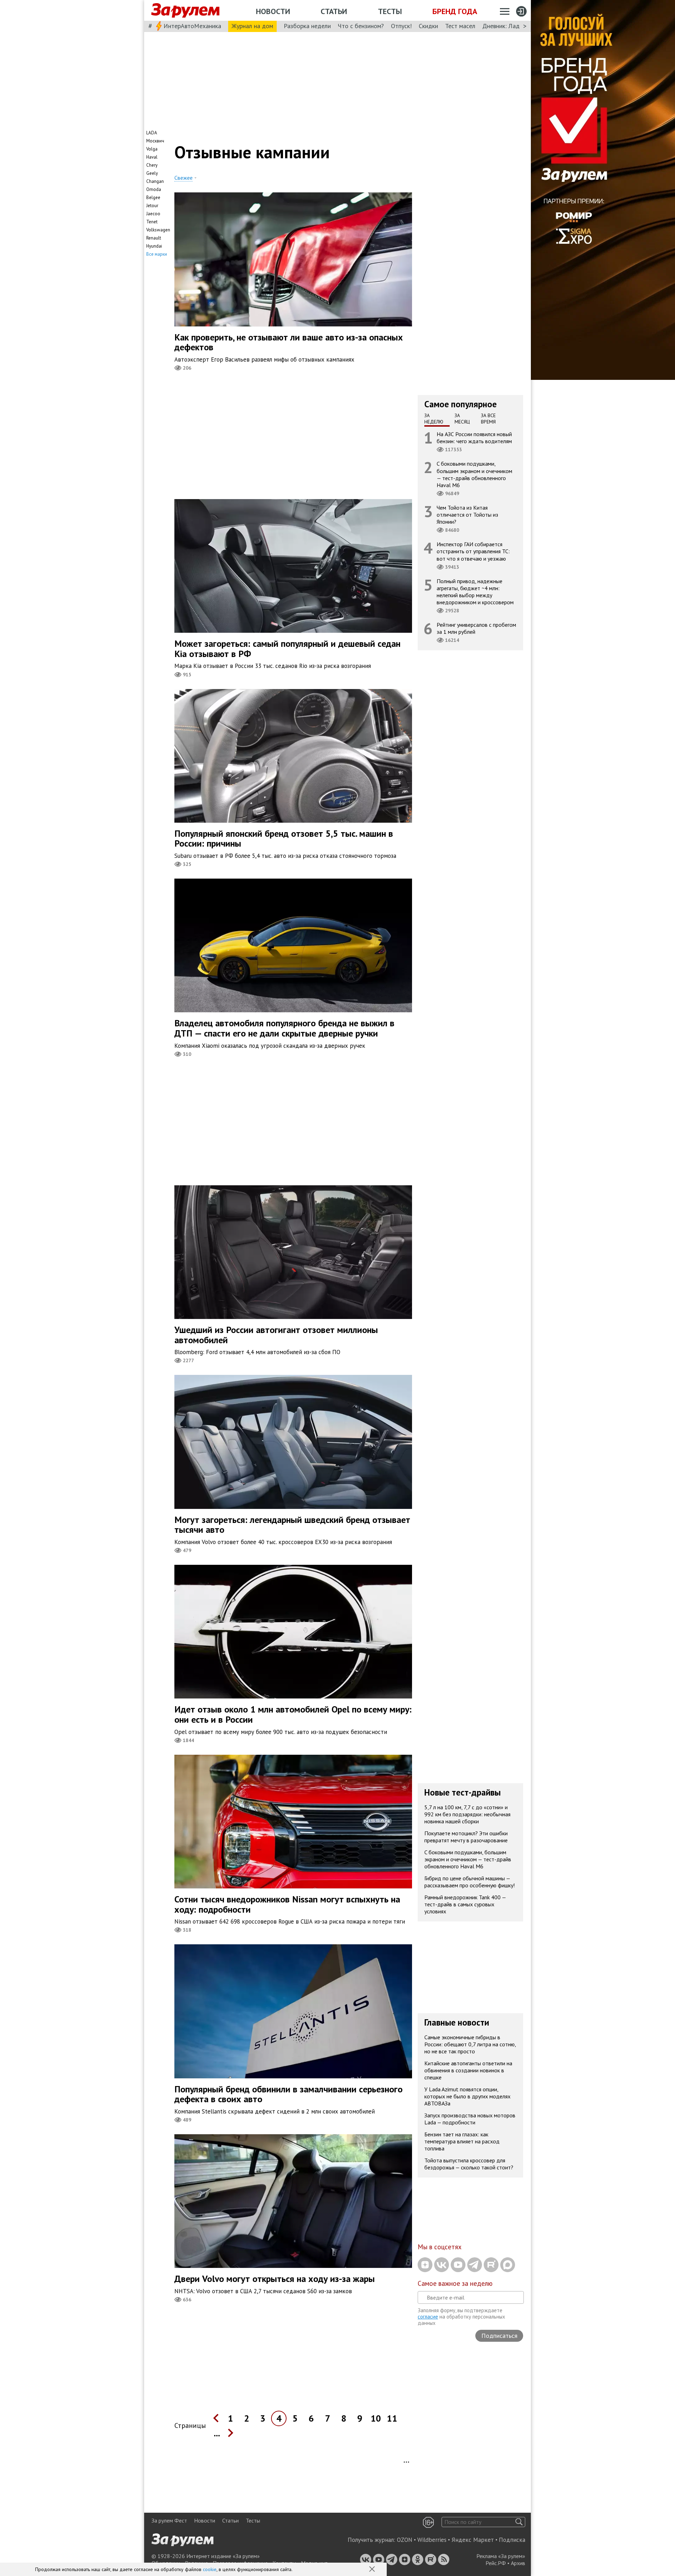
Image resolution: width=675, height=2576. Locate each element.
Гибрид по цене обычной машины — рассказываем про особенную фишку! (470, 1882)
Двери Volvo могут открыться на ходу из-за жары (275, 2279)
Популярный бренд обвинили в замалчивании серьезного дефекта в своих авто (288, 2094)
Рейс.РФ (496, 2563)
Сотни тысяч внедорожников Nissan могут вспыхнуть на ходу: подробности (287, 1904)
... (217, 2433)
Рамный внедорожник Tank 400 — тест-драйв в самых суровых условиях (465, 1904)
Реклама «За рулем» (501, 2556)
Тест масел (460, 26)
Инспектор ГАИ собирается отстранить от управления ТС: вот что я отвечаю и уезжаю (473, 551)
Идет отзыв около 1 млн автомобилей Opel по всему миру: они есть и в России (293, 1714)
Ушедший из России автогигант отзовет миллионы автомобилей (276, 1335)
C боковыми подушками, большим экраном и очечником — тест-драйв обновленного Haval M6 (474, 474)
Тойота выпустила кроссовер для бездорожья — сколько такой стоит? (469, 2164)
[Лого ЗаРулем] (185, 11)
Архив (518, 2563)
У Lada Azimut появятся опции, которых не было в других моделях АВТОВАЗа (467, 2096)
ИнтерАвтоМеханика (192, 26)
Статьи (334, 11)
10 (376, 2418)
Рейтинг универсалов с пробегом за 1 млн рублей (476, 628)
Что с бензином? (361, 26)
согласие (428, 2317)
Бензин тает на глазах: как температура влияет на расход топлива (462, 2141)
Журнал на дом (252, 26)
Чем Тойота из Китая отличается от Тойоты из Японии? (467, 515)
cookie (210, 2569)
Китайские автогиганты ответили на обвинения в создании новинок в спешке (468, 2070)
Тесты (390, 11)
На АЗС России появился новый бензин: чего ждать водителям (474, 438)
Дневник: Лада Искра (512, 26)
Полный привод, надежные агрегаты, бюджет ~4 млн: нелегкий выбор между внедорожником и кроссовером (475, 592)
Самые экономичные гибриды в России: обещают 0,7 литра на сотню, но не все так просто (470, 2044)
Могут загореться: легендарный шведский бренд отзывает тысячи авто (292, 1525)
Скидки (428, 26)
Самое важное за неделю (455, 2283)
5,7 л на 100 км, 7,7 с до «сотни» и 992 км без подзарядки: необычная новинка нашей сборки (467, 1814)
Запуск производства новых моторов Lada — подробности (470, 2119)
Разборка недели (307, 26)
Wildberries (432, 2540)
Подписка (512, 2540)
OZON (405, 2540)
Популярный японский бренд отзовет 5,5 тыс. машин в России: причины (284, 839)
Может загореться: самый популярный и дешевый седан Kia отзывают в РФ (287, 649)
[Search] (519, 2522)
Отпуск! (401, 26)
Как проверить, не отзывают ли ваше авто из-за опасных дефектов (289, 342)
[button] (373, 2570)
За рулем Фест (169, 2520)
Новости (273, 11)
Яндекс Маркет (473, 2540)
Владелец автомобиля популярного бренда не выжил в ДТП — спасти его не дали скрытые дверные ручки (284, 1028)
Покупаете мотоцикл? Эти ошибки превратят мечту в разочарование (466, 1837)
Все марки (157, 254)
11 (392, 2418)
